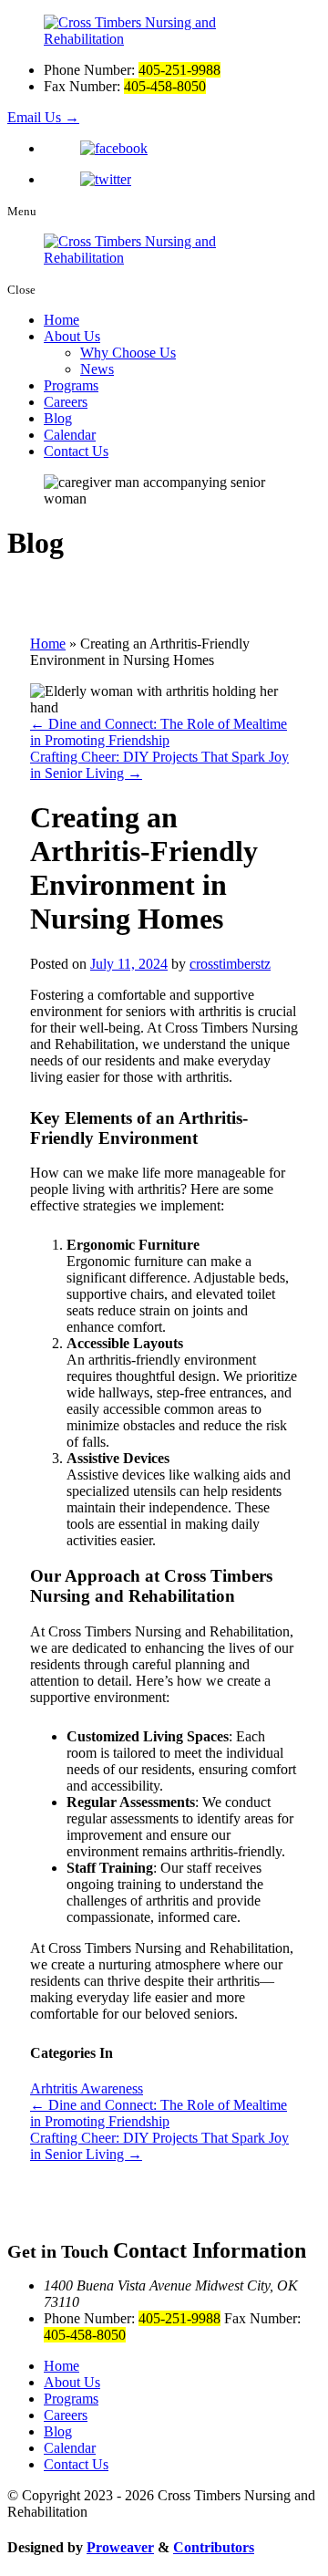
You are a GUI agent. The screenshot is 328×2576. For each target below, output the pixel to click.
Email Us (43, 117)
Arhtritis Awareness (87, 2088)
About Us (72, 336)
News (97, 369)
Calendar (70, 435)
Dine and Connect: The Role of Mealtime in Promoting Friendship (159, 732)
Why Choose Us (128, 353)
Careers (66, 402)
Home (61, 320)
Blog (58, 418)
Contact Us (76, 451)
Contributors (214, 2547)
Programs (71, 385)
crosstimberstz (230, 964)
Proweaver (120, 2547)
